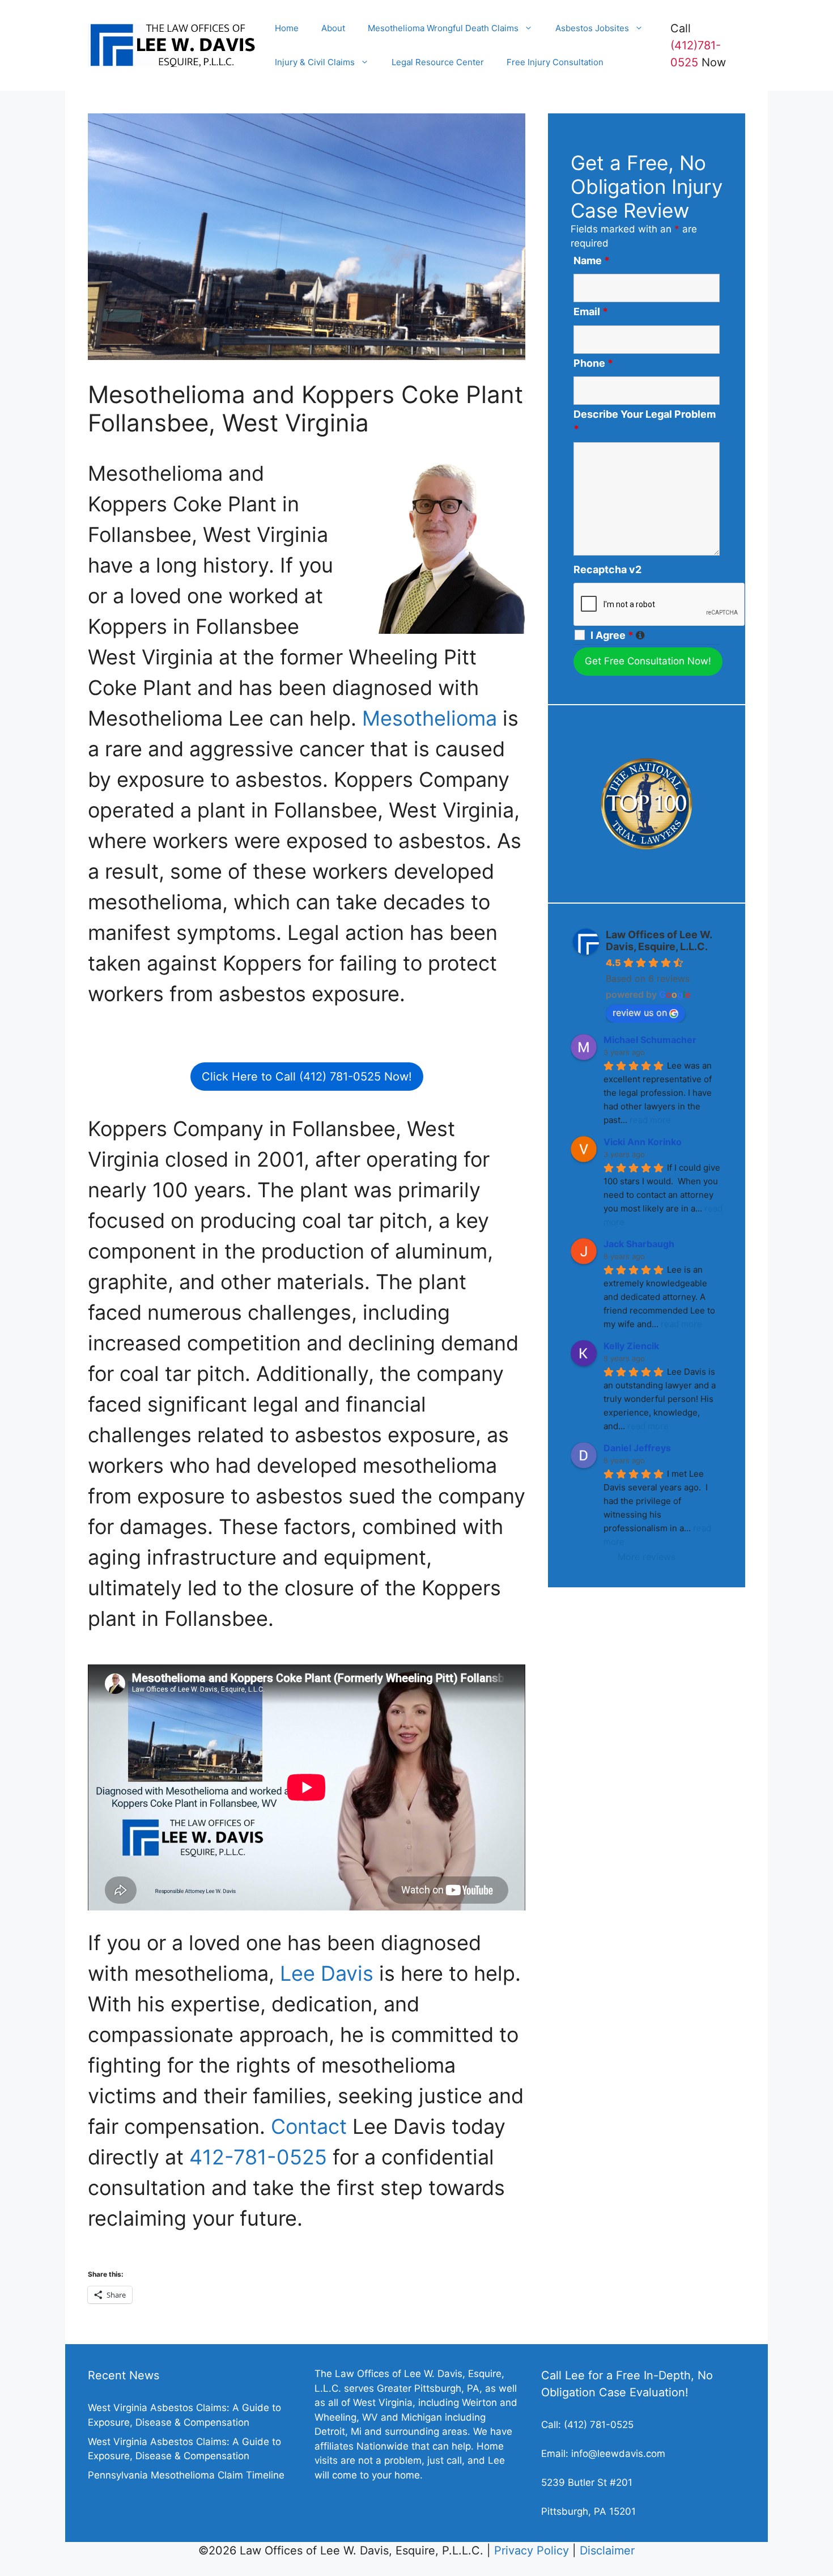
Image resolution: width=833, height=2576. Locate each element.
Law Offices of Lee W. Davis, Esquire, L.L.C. (659, 940)
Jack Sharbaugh (639, 1244)
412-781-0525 (258, 2157)
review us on (640, 1012)
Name (592, 260)
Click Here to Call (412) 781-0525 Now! (307, 1077)
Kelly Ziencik (631, 1346)
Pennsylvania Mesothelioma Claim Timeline (186, 2475)
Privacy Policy (532, 2550)
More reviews (647, 1557)
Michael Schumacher (650, 1040)
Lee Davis (327, 1973)
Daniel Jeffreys (637, 1448)
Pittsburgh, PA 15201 (588, 2511)
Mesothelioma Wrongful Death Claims (443, 28)
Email (591, 312)
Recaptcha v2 (607, 569)
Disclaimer (607, 2550)
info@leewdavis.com (618, 2454)
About (333, 28)
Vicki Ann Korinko (643, 1142)
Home (287, 28)
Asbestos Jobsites (592, 28)
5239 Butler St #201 (587, 2482)
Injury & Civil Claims (315, 62)
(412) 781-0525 (599, 2425)
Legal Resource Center (438, 62)
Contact (309, 2126)
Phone (593, 363)
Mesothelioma (430, 718)
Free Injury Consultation (555, 62)
